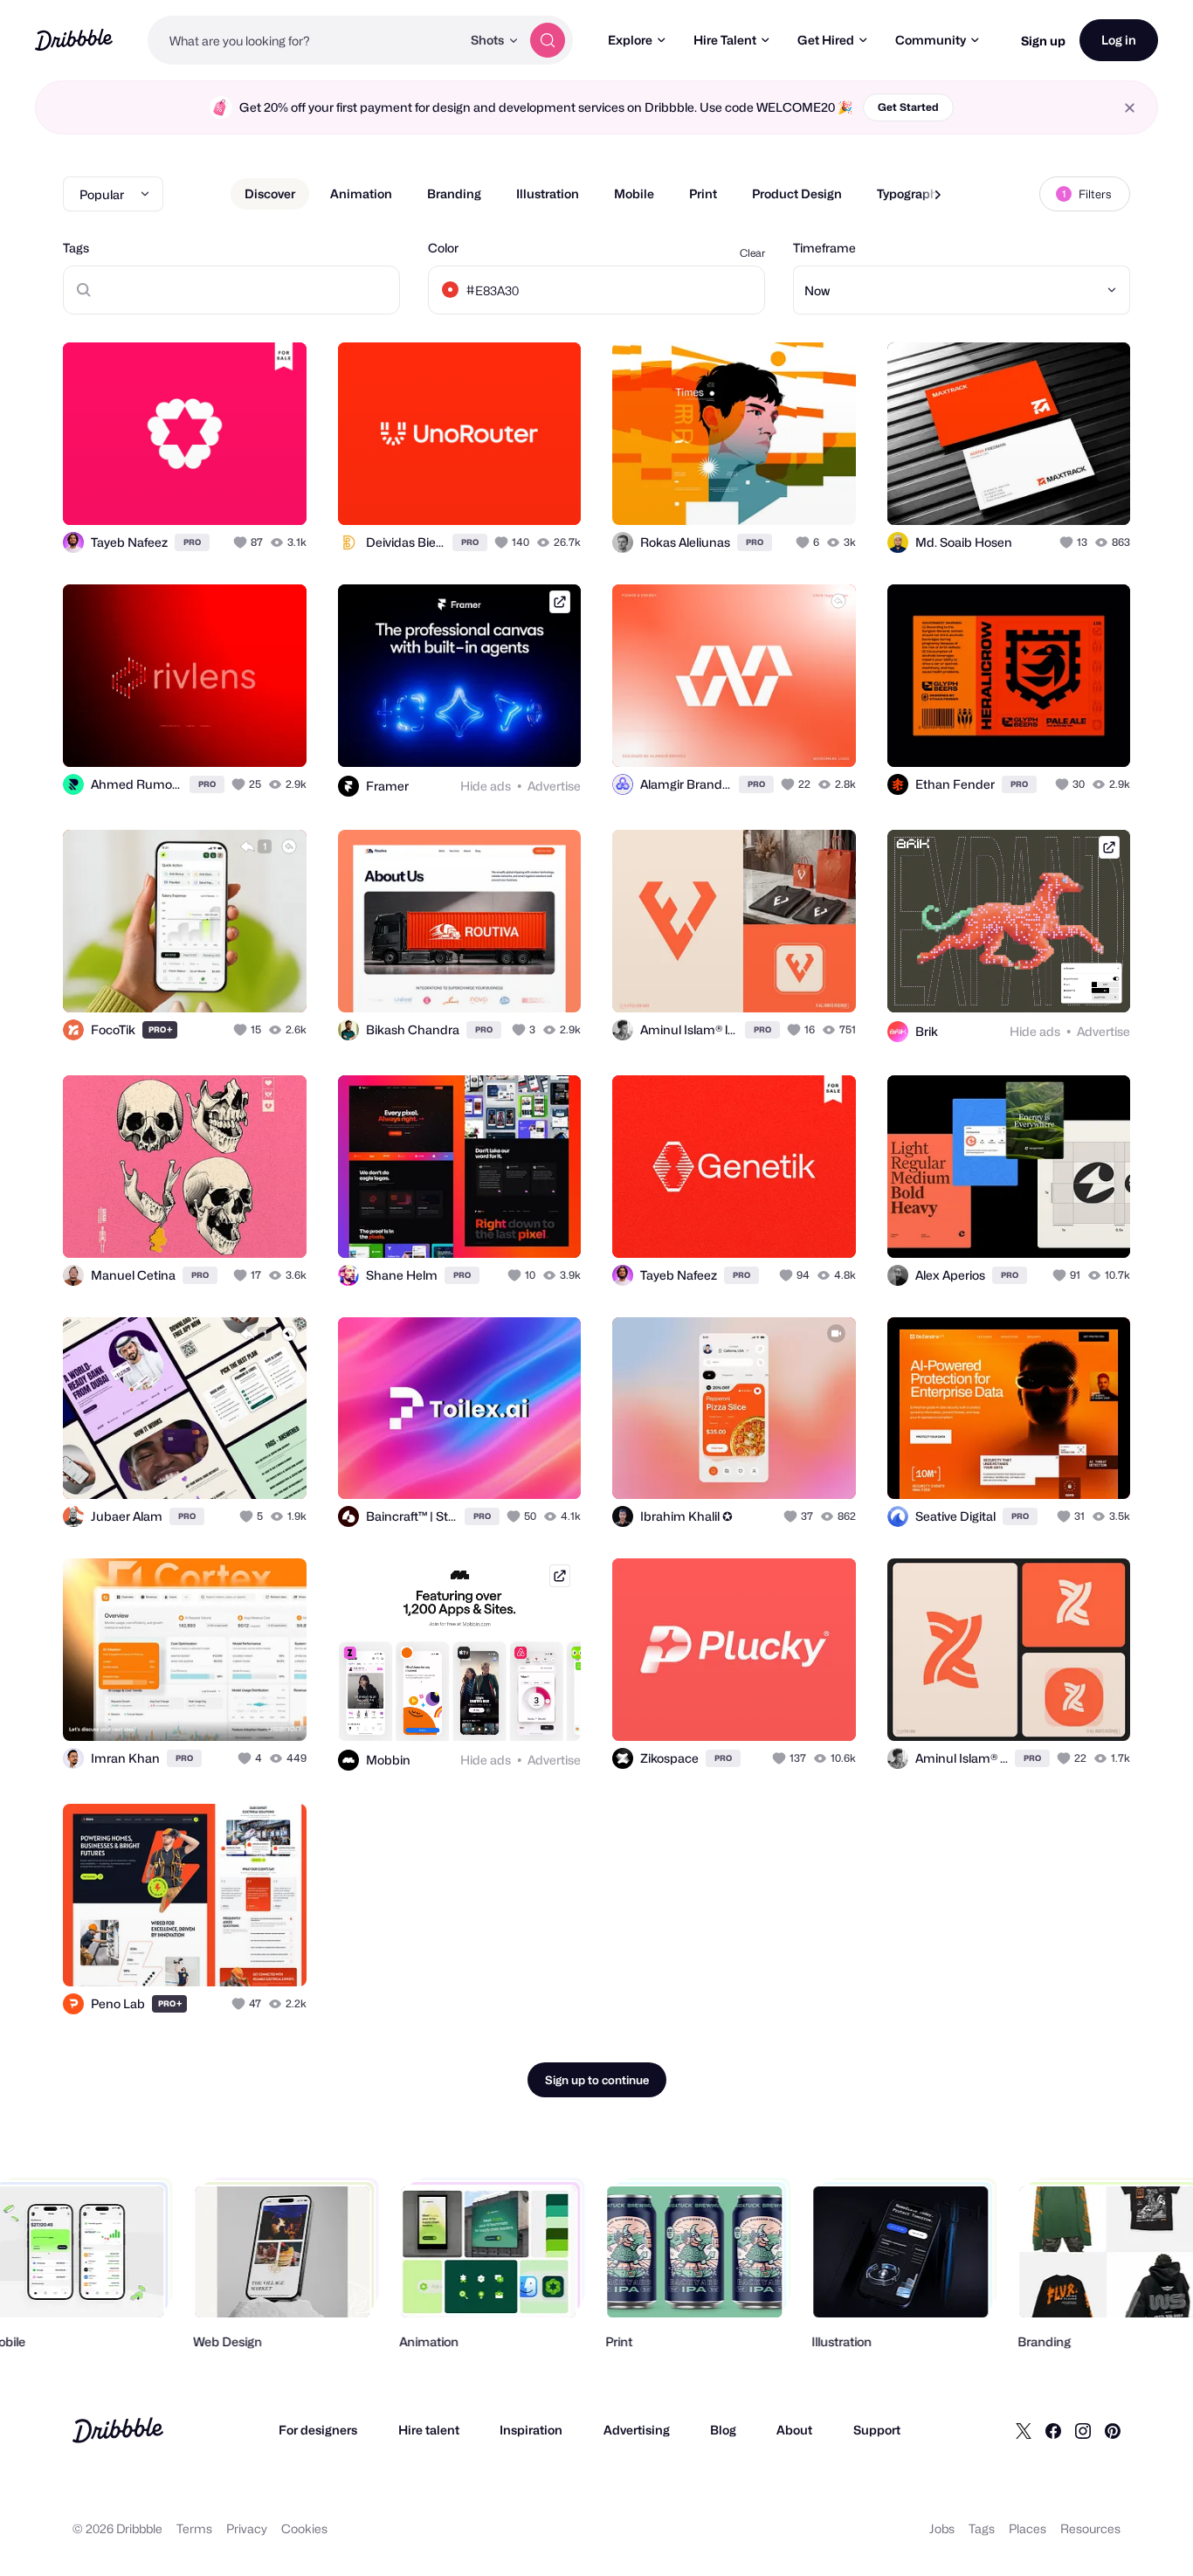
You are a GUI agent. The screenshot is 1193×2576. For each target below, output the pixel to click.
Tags (76, 248)
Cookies (304, 2528)
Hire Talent (725, 40)
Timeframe (824, 248)
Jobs (942, 2528)
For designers (318, 2430)
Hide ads (486, 786)
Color (443, 248)
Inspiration (531, 2430)
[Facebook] (1053, 2430)
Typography (910, 193)
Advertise (554, 786)
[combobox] (304, 40)
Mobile (634, 193)
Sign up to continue (597, 2080)
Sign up (1043, 41)
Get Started (908, 107)
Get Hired (826, 40)
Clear (752, 253)
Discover (270, 193)
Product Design (797, 193)
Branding (454, 193)
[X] (1024, 2430)
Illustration (548, 193)
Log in (1119, 40)
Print (703, 193)
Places (1027, 2528)
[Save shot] (239, 493)
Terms (194, 2528)
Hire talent (429, 2430)
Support (877, 2430)
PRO (192, 542)
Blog (723, 2430)
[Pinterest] (1113, 2430)
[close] (1130, 108)
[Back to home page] (74, 40)
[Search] (548, 40)
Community (931, 40)
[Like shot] (274, 493)
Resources (1090, 2528)
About (794, 2430)
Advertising (637, 2430)
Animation (361, 193)
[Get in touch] (204, 493)
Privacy (247, 2528)
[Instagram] (1083, 2430)
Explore (630, 40)
